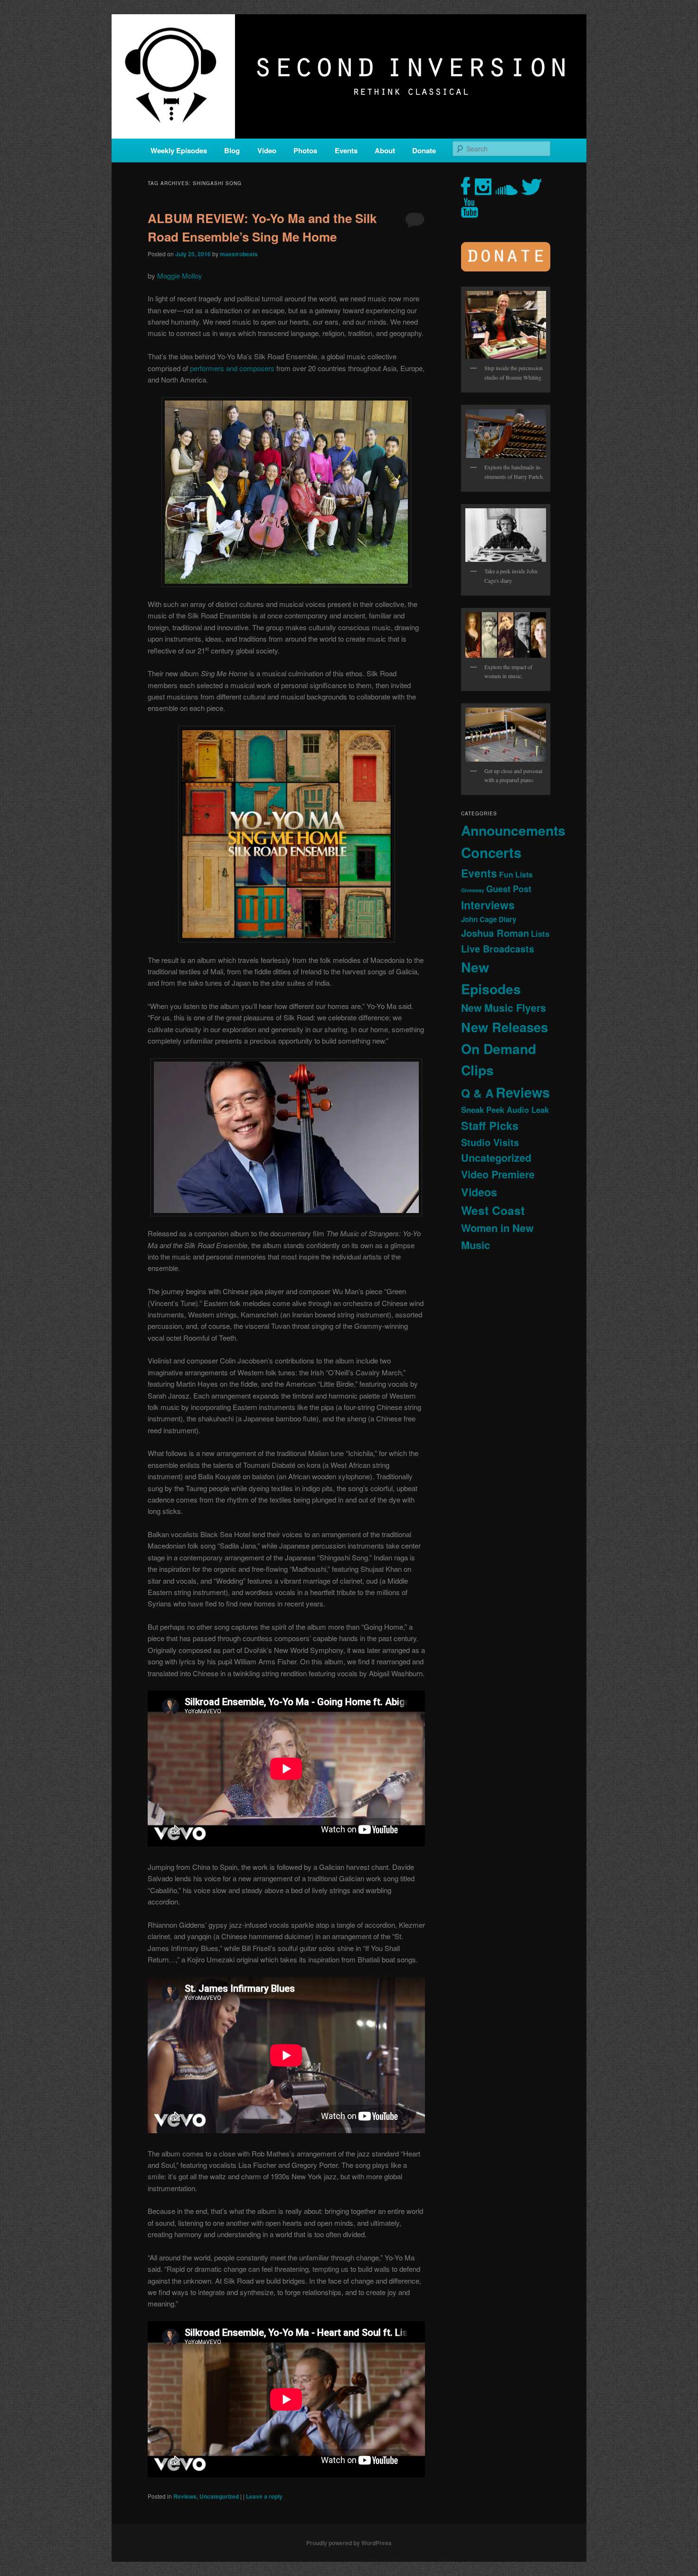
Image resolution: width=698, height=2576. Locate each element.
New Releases (505, 1027)
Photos (305, 150)
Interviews (488, 905)
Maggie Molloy (180, 275)
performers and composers (232, 368)
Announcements (513, 830)
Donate (424, 150)
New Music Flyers (504, 1008)
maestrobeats (239, 254)
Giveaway (473, 890)
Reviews (185, 2496)
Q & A (477, 1093)
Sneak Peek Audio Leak (505, 1110)
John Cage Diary (489, 919)
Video (267, 150)
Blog (232, 150)
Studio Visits (490, 1142)
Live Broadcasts (498, 949)
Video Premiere (498, 1174)
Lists (540, 933)
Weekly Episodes (179, 150)
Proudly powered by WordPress (349, 2543)
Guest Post (509, 889)
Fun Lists (516, 874)
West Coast (493, 1210)
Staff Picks (490, 1125)
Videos (479, 1192)
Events (346, 150)
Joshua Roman (495, 933)
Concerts (491, 852)
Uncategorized (219, 2496)
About (385, 150)
